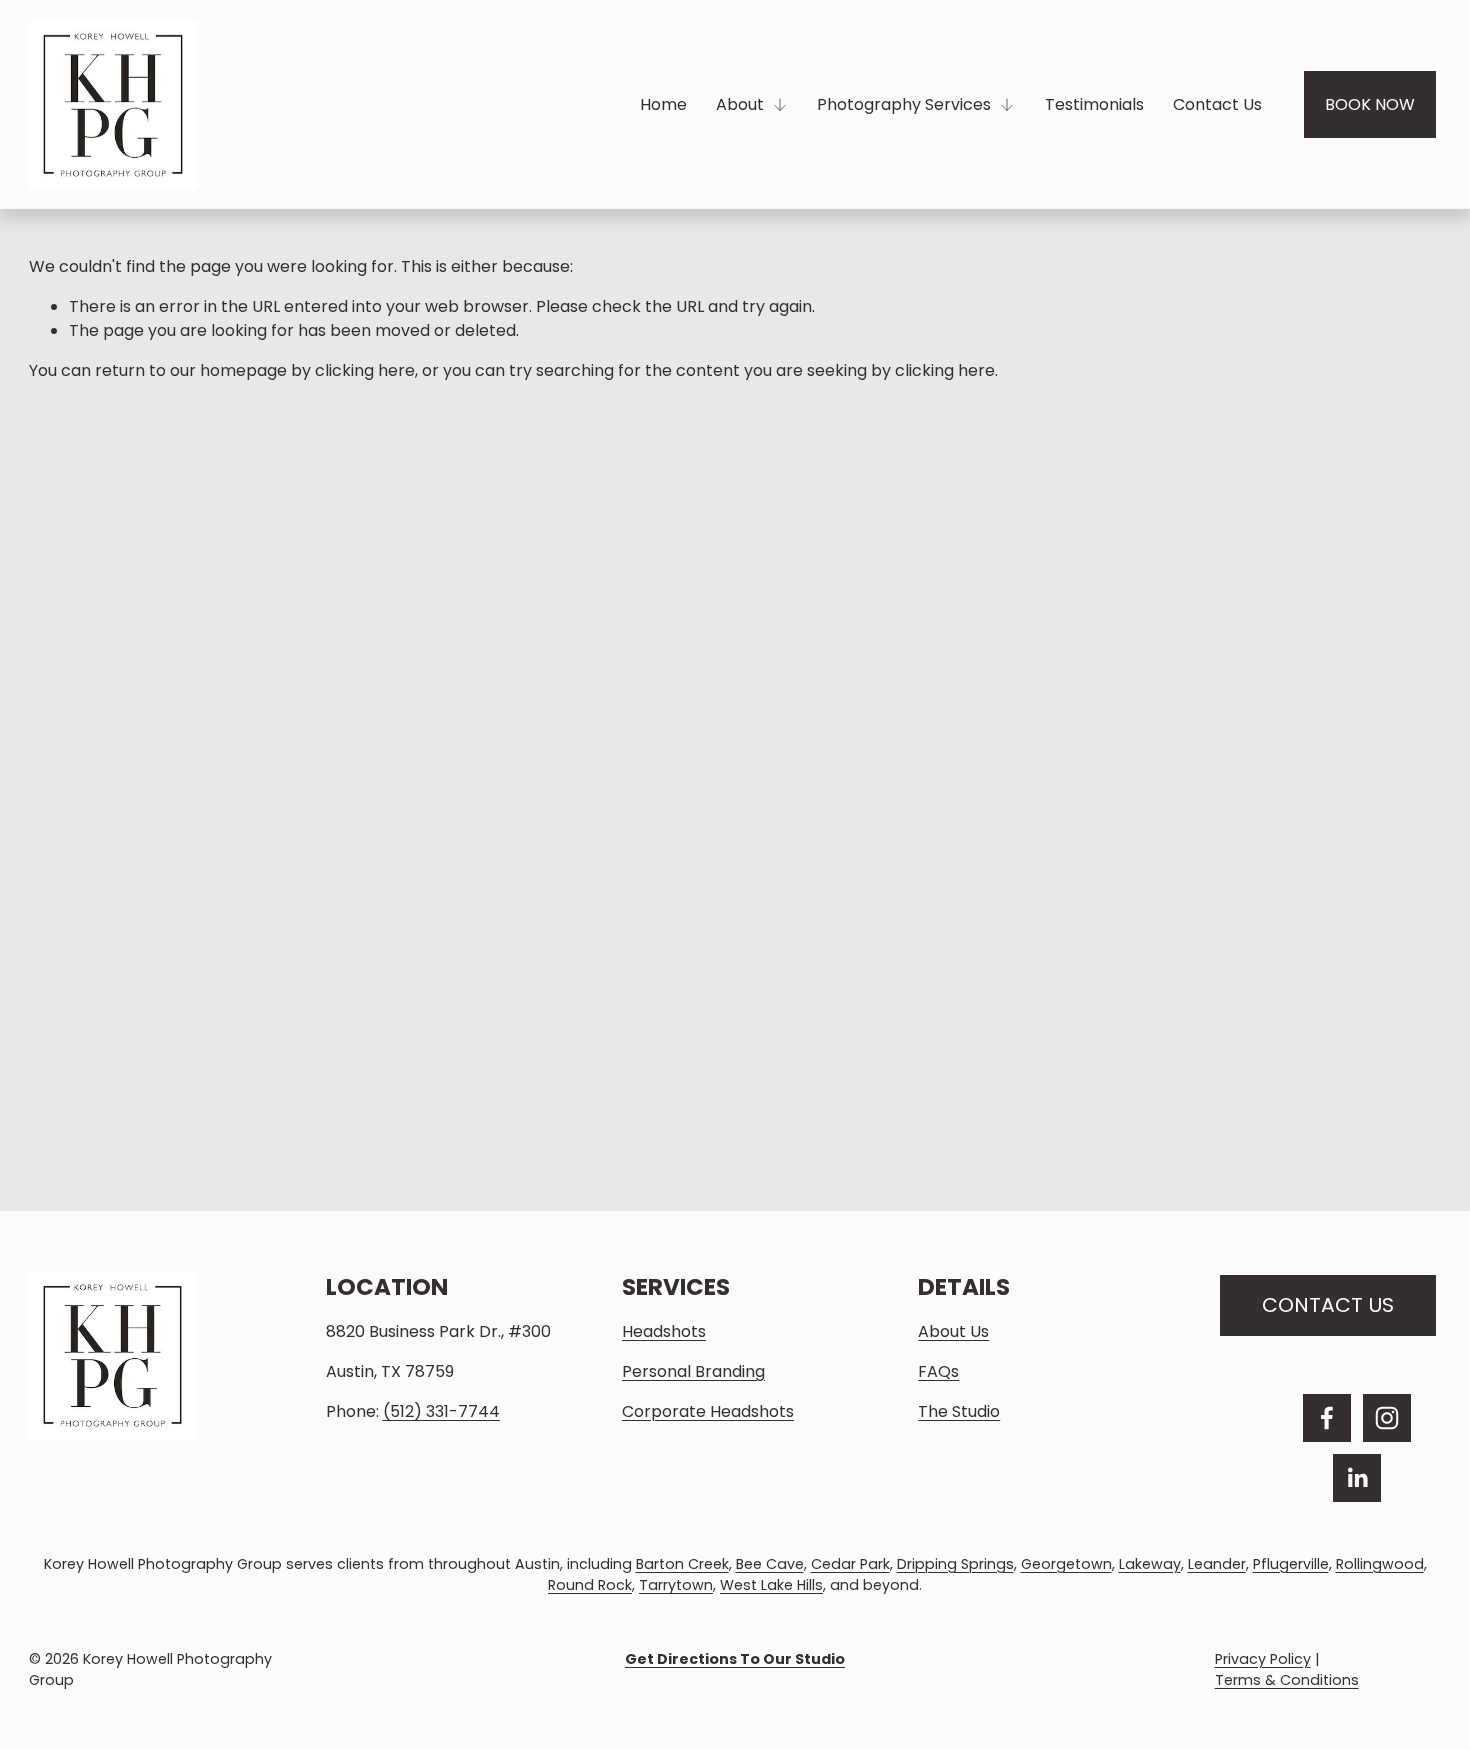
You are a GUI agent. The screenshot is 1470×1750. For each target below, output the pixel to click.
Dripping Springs (955, 1564)
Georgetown (1066, 1564)
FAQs (938, 1371)
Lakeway (1150, 1564)
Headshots (664, 1331)
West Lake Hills (771, 1585)
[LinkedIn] (1357, 1478)
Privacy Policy (1263, 1659)
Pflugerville (1291, 1564)
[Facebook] (1327, 1418)
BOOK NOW (1370, 104)
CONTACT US (1328, 1305)
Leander (1217, 1564)
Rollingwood (1380, 1564)
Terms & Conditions (1287, 1680)
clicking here (365, 370)
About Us (953, 1331)
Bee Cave (770, 1564)
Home (663, 104)
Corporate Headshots (708, 1411)
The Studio (959, 1411)
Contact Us (1217, 104)
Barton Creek (682, 1564)
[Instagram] (1387, 1418)
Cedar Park (850, 1564)
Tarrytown (676, 1585)
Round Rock (590, 1585)
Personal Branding (693, 1371)
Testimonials (1094, 104)
